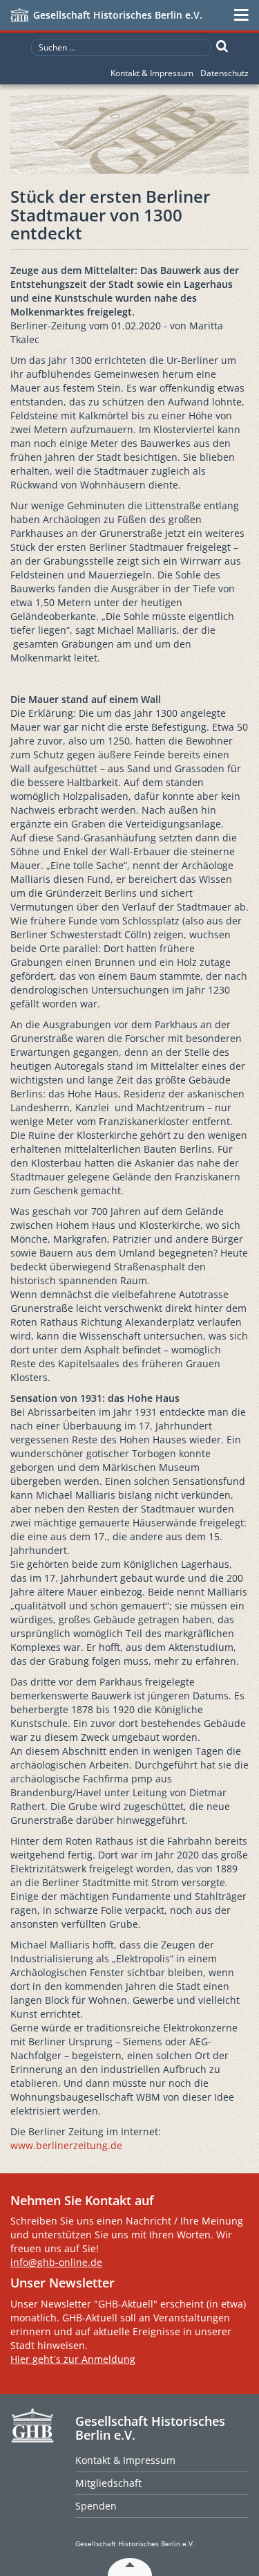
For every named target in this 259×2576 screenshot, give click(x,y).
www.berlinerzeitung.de (66, 2145)
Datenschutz (224, 73)
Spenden (96, 2506)
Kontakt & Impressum (152, 73)
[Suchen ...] (222, 46)
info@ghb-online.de (56, 2262)
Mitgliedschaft (108, 2483)
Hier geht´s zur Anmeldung (73, 2359)
